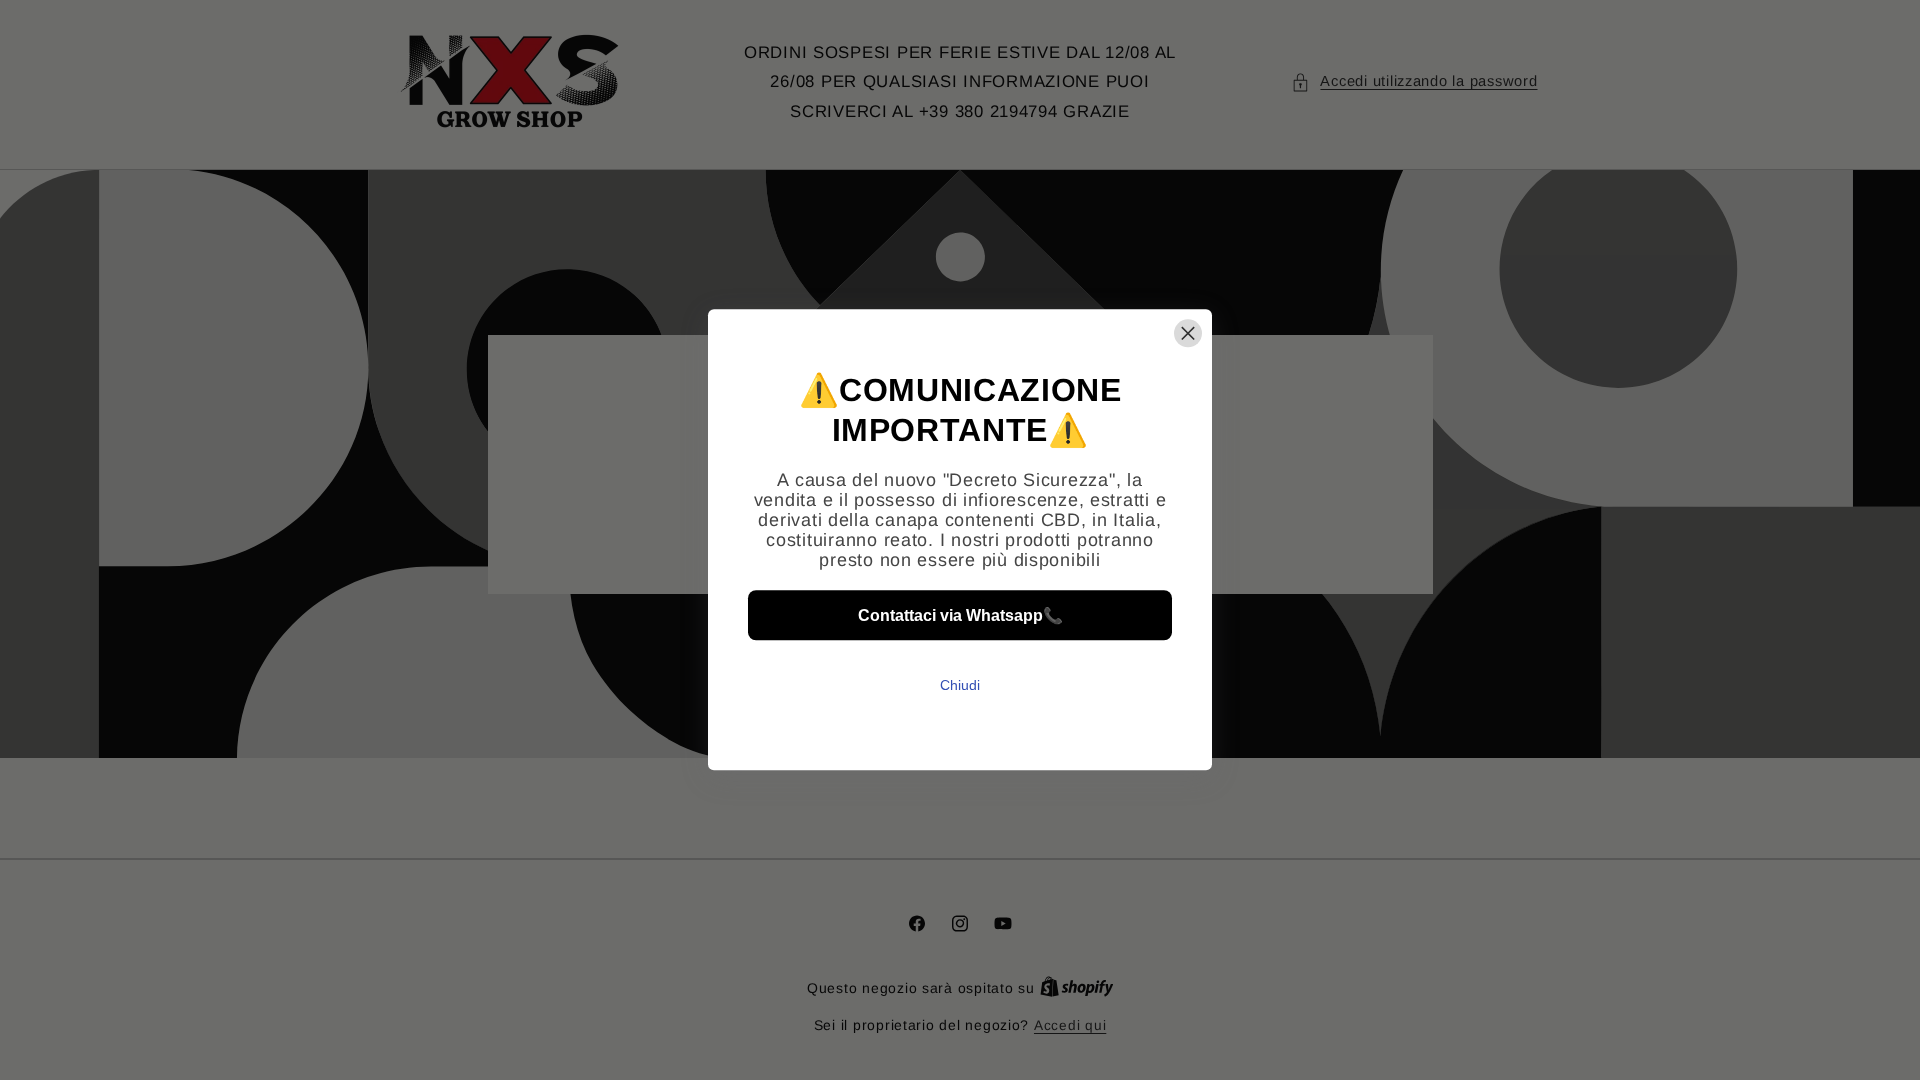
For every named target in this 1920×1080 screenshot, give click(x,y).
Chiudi (960, 686)
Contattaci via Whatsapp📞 (960, 615)
